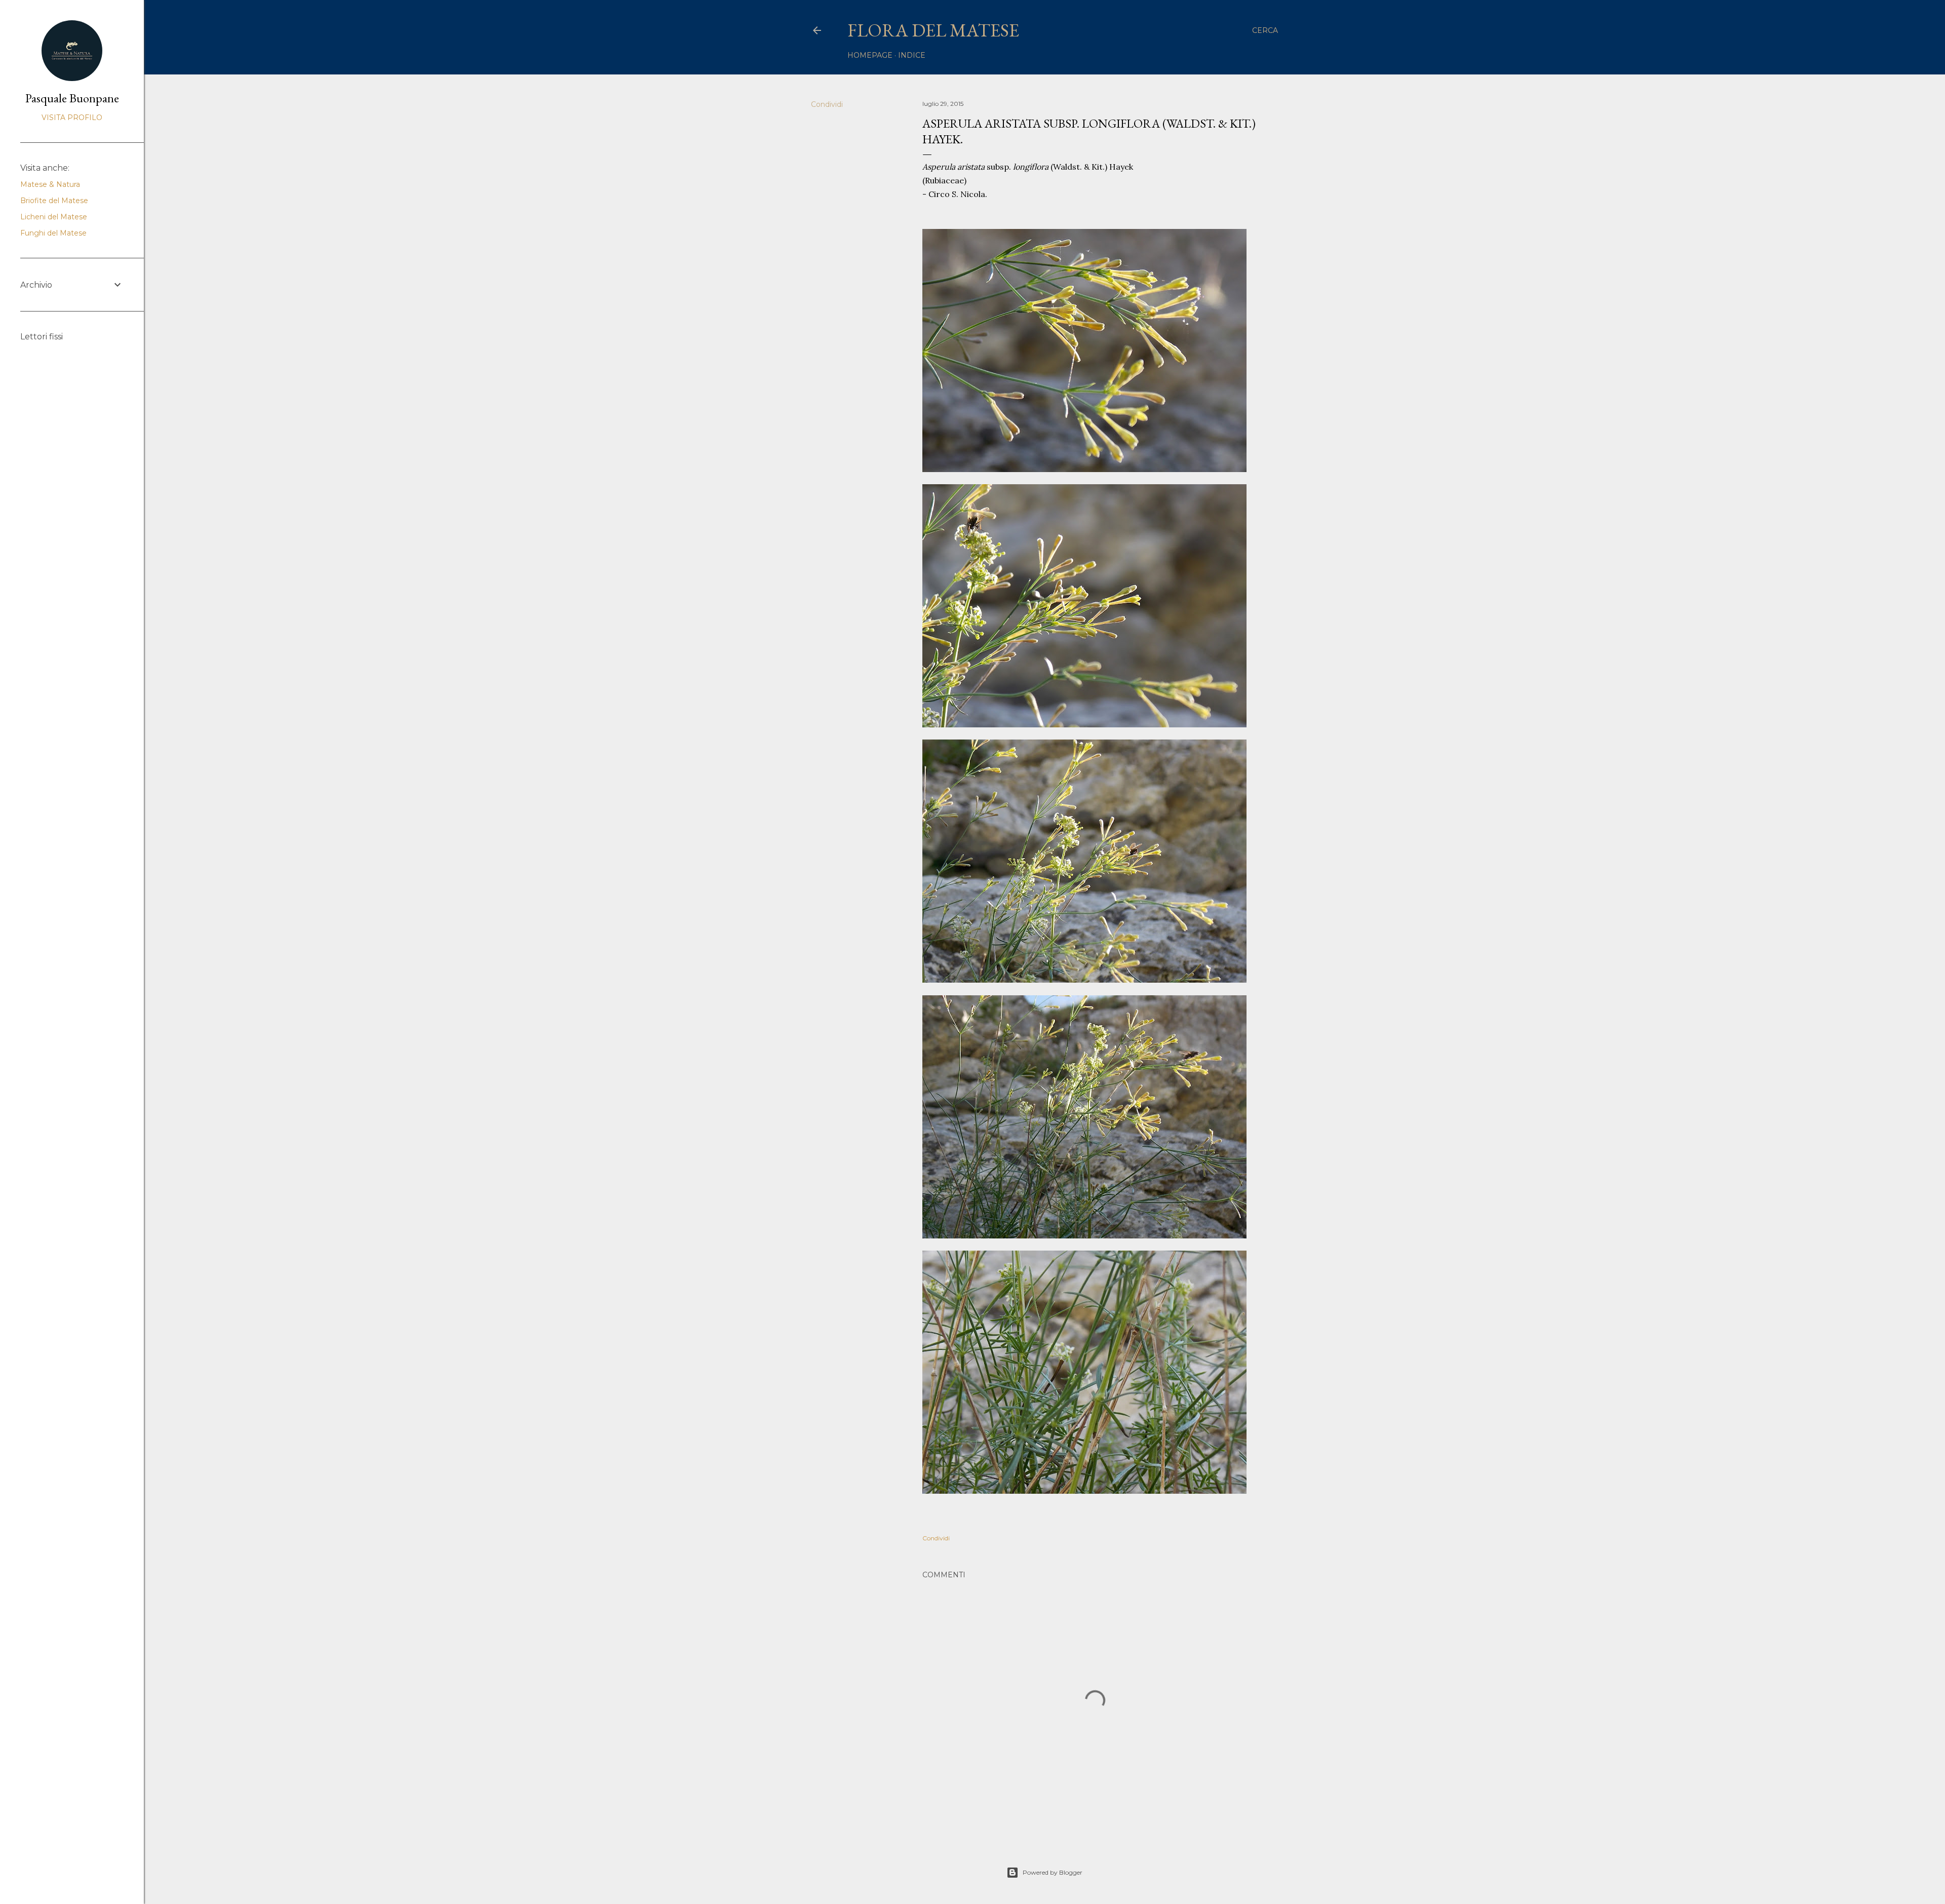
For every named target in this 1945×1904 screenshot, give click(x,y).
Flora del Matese (933, 30)
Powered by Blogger (1053, 1872)
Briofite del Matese (54, 201)
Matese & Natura (50, 184)
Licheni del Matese (54, 217)
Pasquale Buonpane (72, 98)
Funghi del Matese (53, 233)
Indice (912, 55)
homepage (870, 55)
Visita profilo (72, 118)
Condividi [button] (827, 104)
